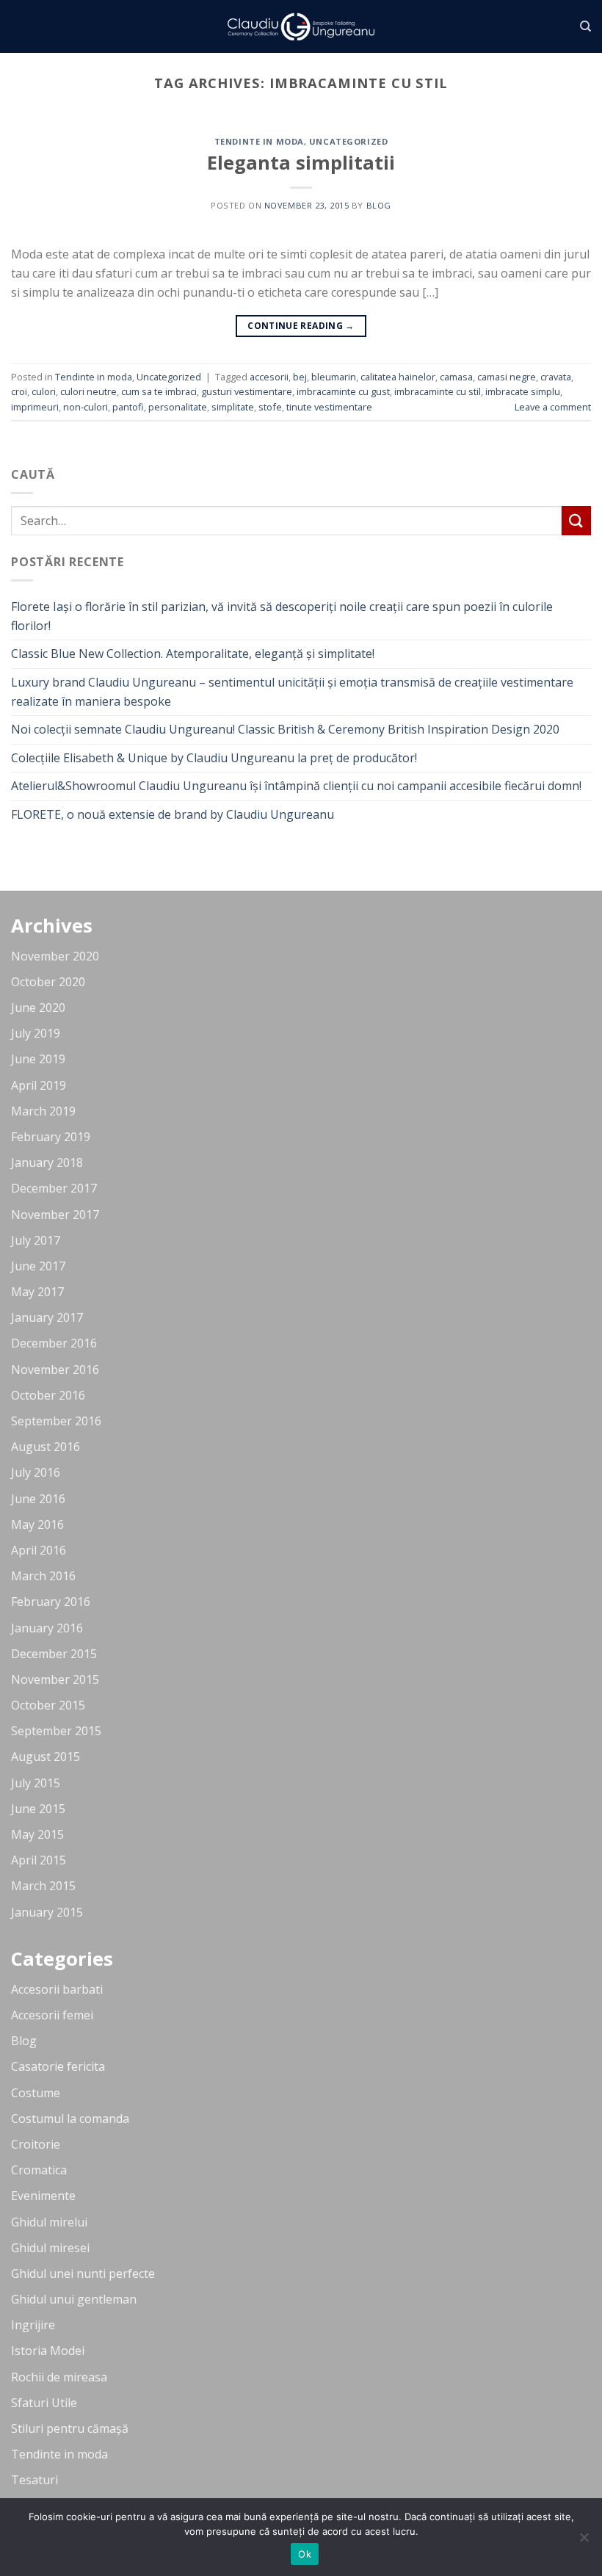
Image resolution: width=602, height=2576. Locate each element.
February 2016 (51, 1602)
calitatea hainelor (398, 377)
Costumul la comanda (70, 2119)
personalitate (178, 407)
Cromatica (39, 2170)
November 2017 (55, 1215)
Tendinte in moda (259, 141)
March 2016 (43, 1576)
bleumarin (334, 377)
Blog (24, 2041)
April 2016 (39, 1550)
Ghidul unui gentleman (74, 2299)
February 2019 (51, 1137)
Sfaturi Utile (44, 2403)
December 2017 (54, 1188)
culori (44, 391)
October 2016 (48, 1395)
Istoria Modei (48, 2351)
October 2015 (48, 1705)
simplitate (233, 407)
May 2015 (37, 1834)
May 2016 (37, 1524)
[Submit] (576, 520)
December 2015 (54, 1654)
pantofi (128, 407)
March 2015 (43, 1886)
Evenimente (43, 2196)
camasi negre (507, 377)
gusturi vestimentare (247, 391)
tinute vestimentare (329, 407)
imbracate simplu (523, 391)
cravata (556, 377)
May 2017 (37, 1292)
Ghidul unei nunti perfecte (83, 2273)
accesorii (269, 377)
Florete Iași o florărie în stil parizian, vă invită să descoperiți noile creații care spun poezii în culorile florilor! (282, 616)
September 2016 (56, 1421)
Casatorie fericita (58, 2066)
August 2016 (46, 1447)
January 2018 (47, 1162)
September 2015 (56, 1731)
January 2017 (47, 1317)
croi (19, 391)
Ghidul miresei (50, 2248)
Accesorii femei (52, 2015)
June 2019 (38, 1059)
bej (300, 377)
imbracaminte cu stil (438, 391)
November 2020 (55, 956)
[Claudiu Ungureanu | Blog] (301, 27)
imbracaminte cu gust (343, 391)
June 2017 (38, 1266)
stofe (270, 407)
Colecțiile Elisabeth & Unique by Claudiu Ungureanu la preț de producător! (214, 758)
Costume (36, 2093)
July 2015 (36, 1783)
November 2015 (55, 1679)
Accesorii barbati (57, 1989)
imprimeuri (35, 407)
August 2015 (46, 1756)
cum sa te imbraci (159, 391)
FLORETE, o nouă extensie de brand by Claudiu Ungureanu (173, 814)
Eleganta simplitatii (301, 163)
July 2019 (36, 1033)
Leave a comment (553, 407)
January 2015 (47, 1912)
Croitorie (36, 2144)
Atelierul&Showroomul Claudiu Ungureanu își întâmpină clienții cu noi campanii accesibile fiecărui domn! (296, 786)
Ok (305, 2554)
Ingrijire (33, 2325)
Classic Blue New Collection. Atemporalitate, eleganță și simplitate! (193, 654)
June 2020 (38, 1007)
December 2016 (54, 1343)
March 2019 (43, 1111)
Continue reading (301, 326)
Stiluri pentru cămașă (70, 2428)
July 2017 (36, 1240)
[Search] (585, 26)
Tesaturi (35, 2480)
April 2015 (39, 1860)
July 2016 (36, 1472)
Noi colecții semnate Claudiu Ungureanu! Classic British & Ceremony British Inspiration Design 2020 (285, 729)
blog (379, 205)
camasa (456, 377)
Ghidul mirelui (49, 2222)
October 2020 (48, 982)
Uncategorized (348, 141)
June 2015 (38, 1809)
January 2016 (47, 1628)
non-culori (86, 407)
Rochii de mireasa (59, 2377)
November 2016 (55, 1370)
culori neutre (88, 391)
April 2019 (39, 1085)
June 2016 (38, 1499)
